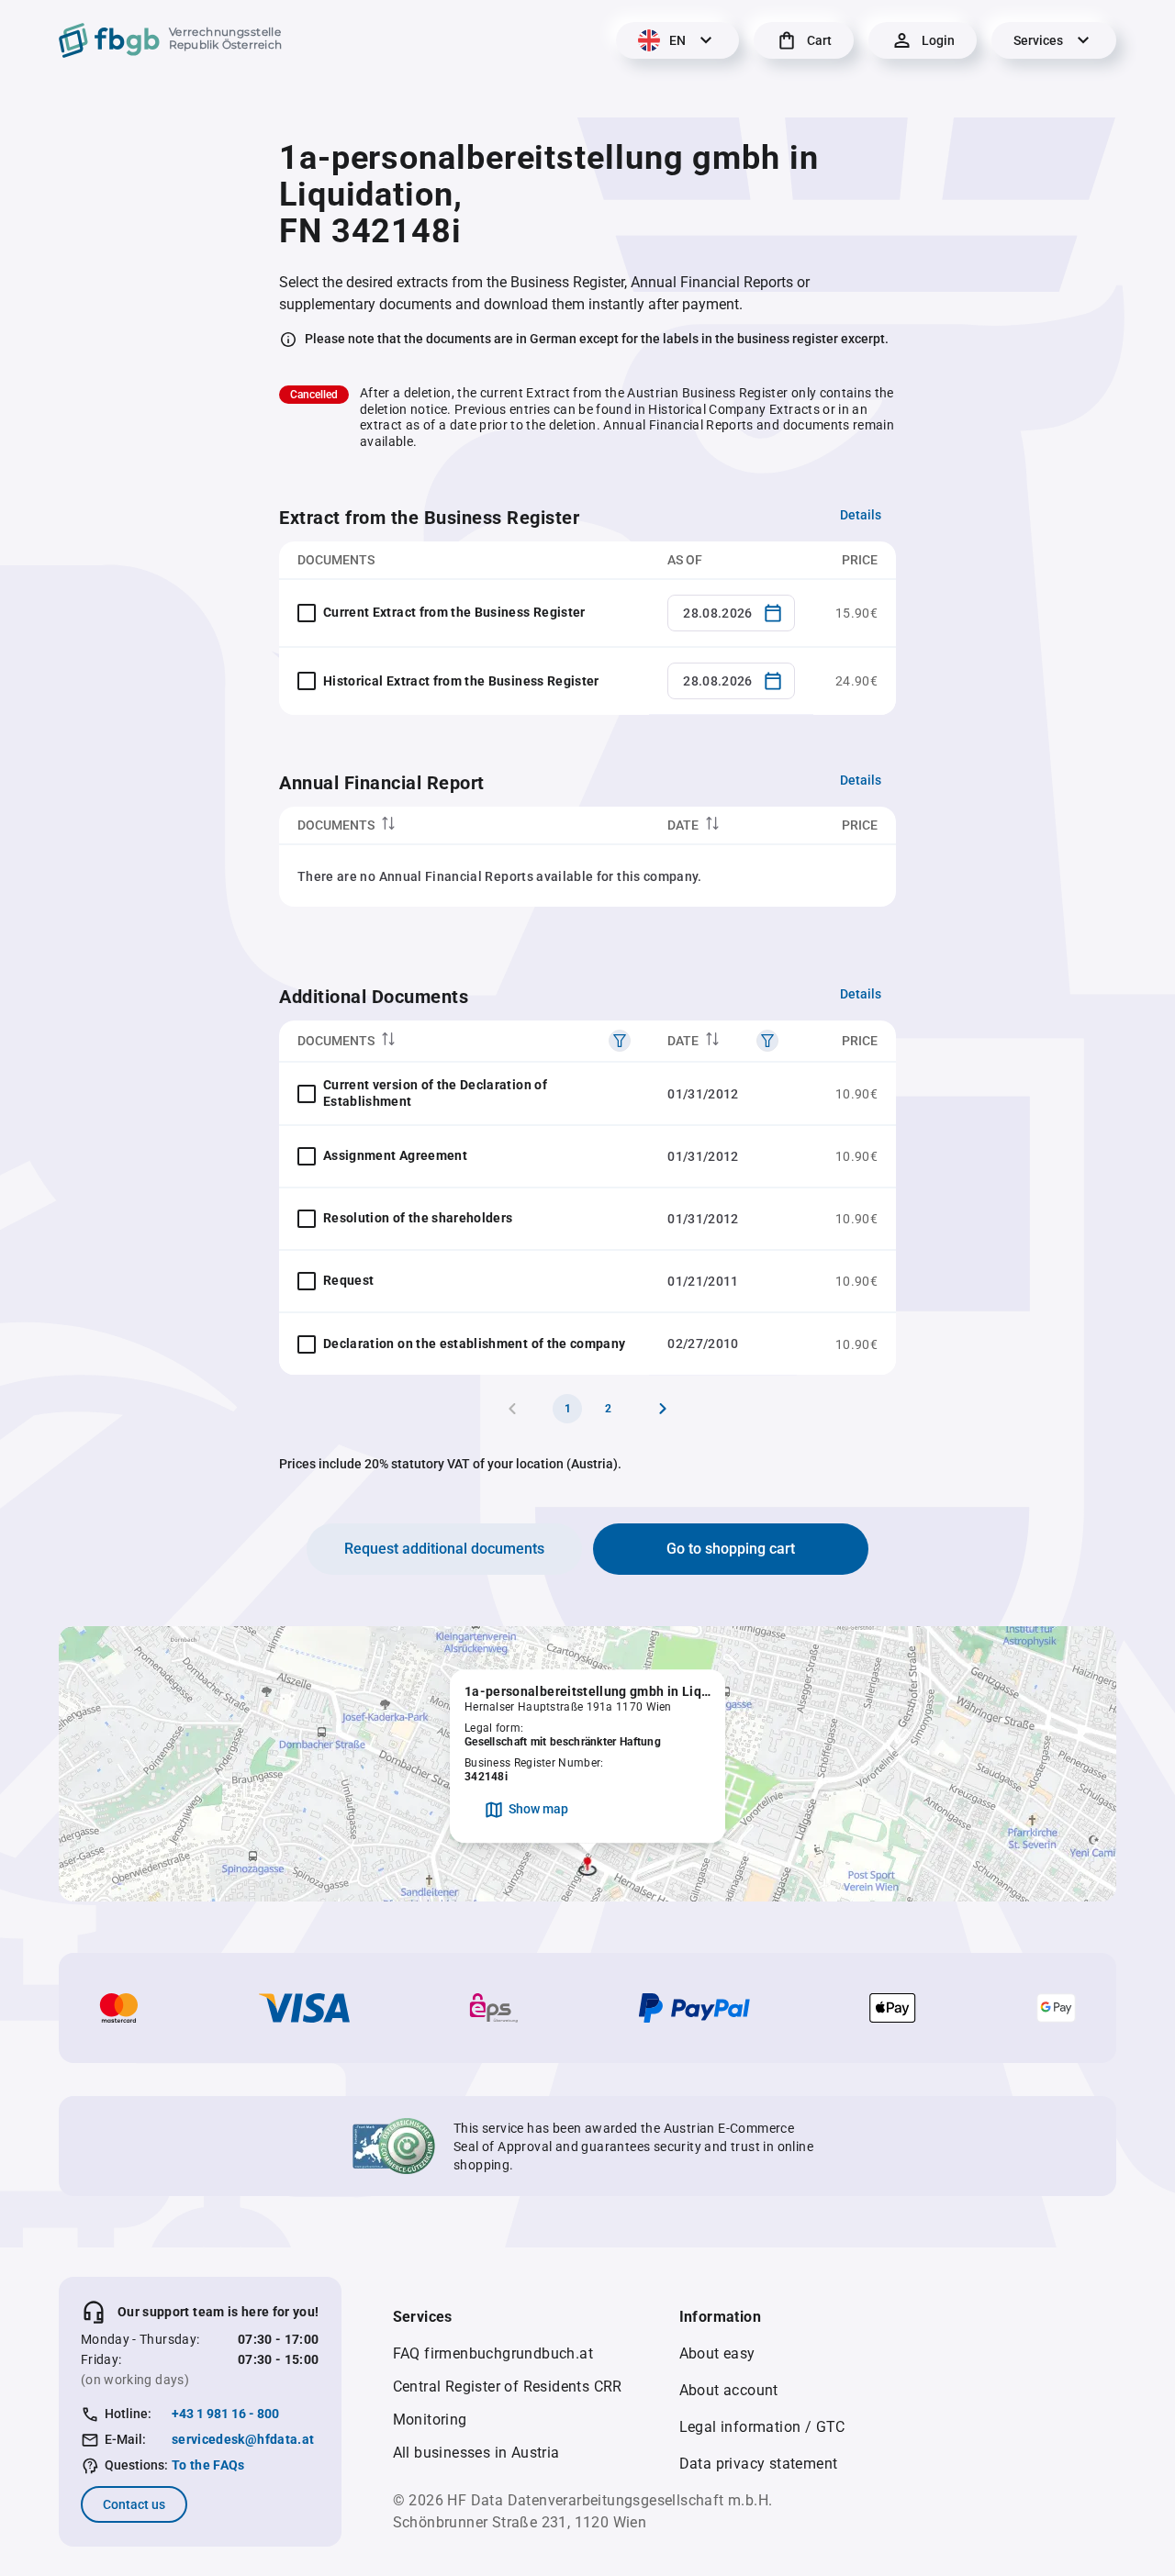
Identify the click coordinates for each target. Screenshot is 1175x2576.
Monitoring (430, 2420)
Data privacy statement (759, 2464)
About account (729, 2390)
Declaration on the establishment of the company (474, 1344)
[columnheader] (464, 825)
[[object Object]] (620, 1041)
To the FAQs (208, 2465)
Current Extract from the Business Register (454, 612)
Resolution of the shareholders (418, 1218)
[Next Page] (663, 1409)
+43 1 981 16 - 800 (225, 2414)
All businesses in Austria (476, 2453)
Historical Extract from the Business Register (461, 681)
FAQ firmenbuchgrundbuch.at (493, 2353)
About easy (717, 2353)
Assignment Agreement (395, 1155)
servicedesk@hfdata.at (243, 2439)
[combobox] (731, 613)
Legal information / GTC (762, 2427)
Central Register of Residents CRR (508, 2386)
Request (348, 1280)
